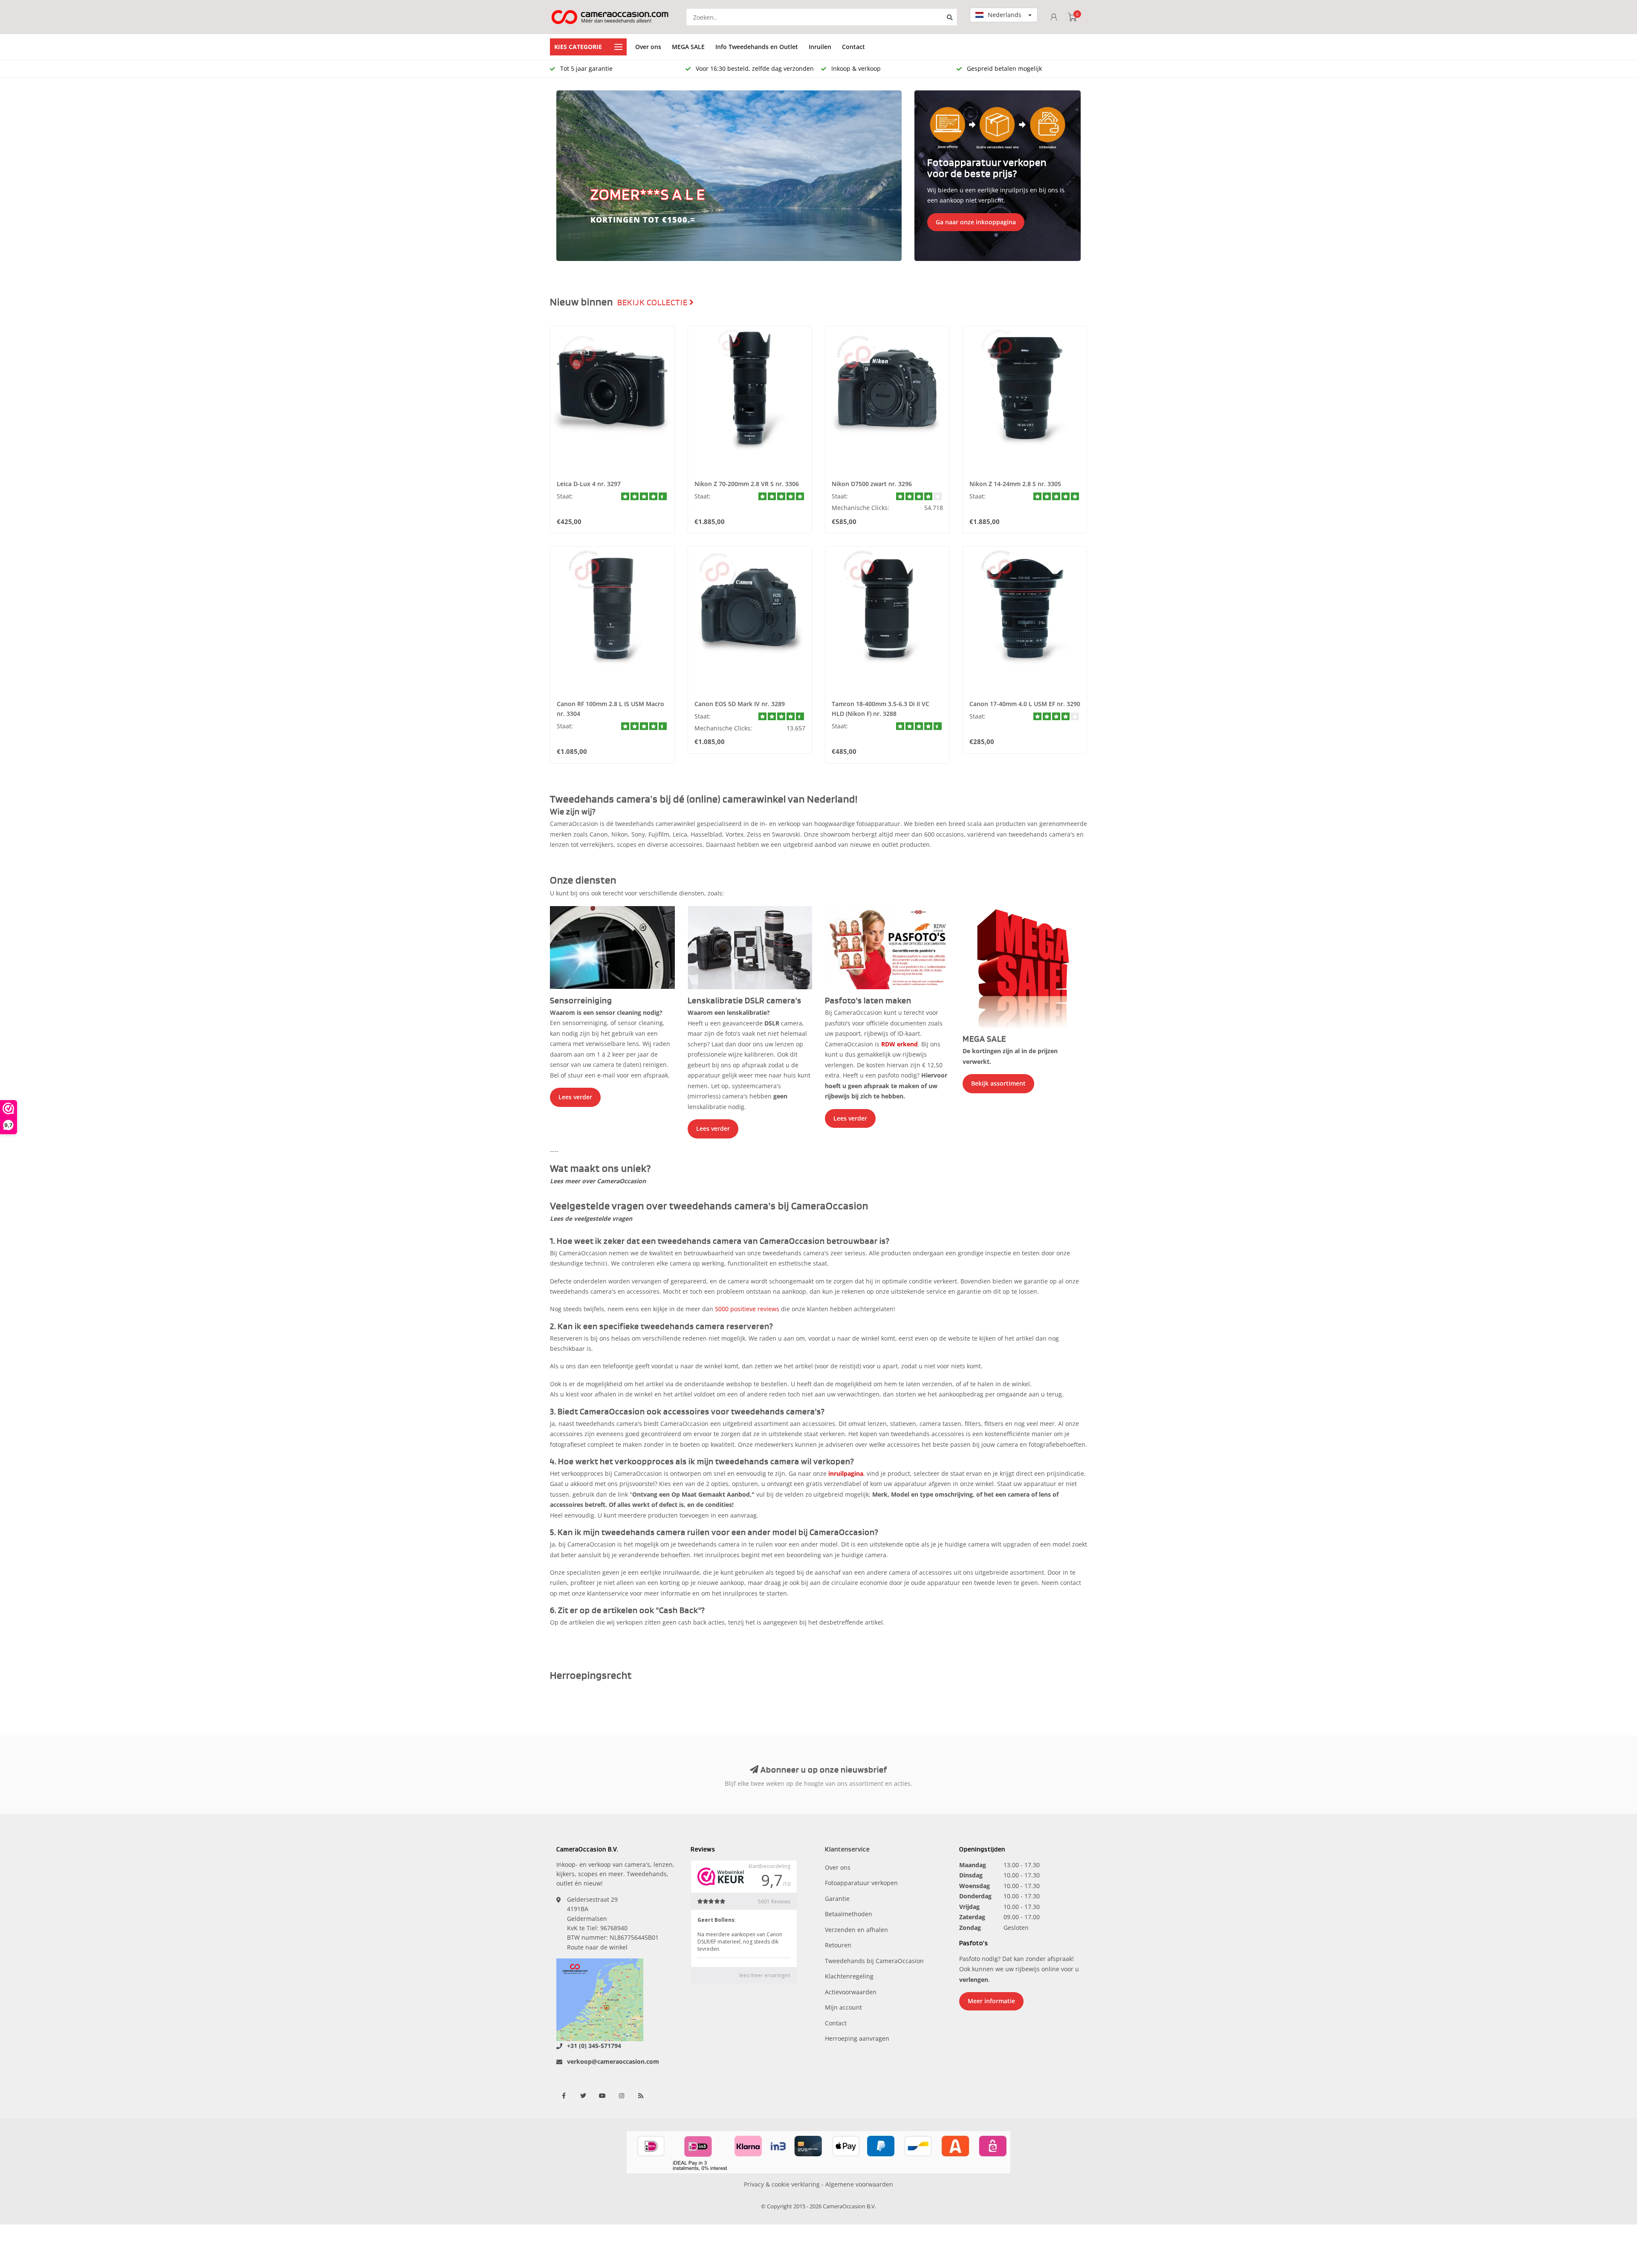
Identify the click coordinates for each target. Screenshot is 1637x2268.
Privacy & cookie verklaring (782, 2184)
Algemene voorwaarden (859, 2184)
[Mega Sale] (1025, 966)
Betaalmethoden (849, 1914)
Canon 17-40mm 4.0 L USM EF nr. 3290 (1025, 704)
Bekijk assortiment (998, 1083)
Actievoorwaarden (851, 1992)
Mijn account (843, 2007)
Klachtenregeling (849, 1976)
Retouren (838, 1945)
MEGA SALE (688, 47)
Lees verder (575, 1097)
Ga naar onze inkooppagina (976, 222)
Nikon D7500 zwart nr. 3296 (872, 484)
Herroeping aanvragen (857, 2038)
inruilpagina (846, 1473)
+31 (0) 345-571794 (594, 2046)
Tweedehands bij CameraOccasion (874, 1961)
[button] (567, 176)
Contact (853, 47)
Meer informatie (991, 2001)
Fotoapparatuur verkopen (861, 1883)
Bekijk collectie (653, 303)
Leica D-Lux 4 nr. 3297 (589, 484)
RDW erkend (899, 1044)
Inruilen (820, 47)
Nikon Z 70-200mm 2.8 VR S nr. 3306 (747, 484)
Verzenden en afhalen (856, 1930)
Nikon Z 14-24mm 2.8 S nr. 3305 (1015, 484)
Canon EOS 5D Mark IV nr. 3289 (740, 704)
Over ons (648, 47)
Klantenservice (847, 1849)
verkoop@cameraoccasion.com (613, 2061)
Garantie (837, 1899)
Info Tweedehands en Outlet (757, 47)
